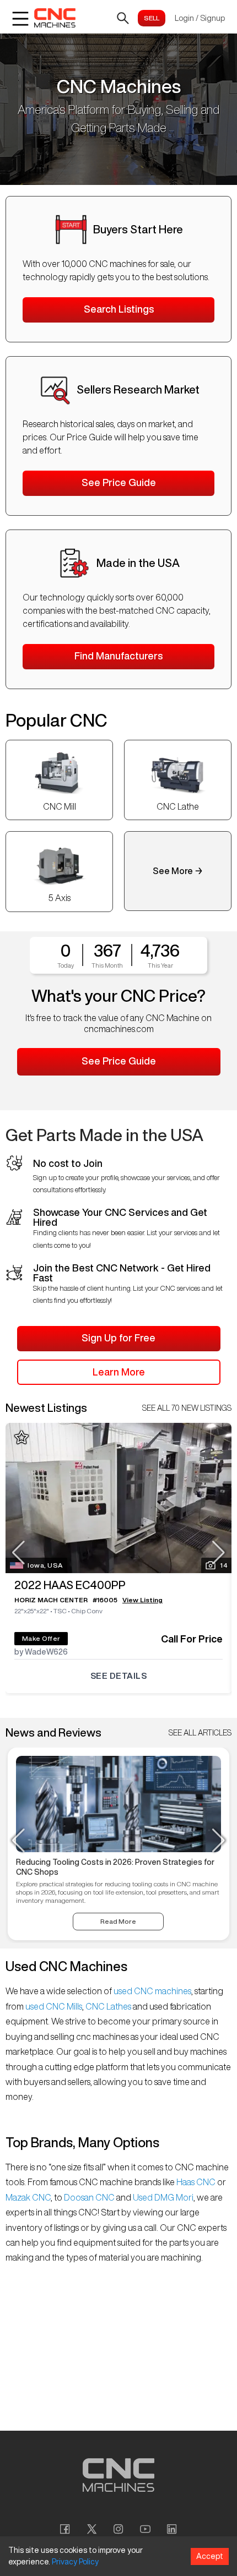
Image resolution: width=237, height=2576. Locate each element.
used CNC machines (152, 1991)
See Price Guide (119, 482)
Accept (210, 2556)
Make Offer (41, 1638)
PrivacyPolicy (75, 2562)
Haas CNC (196, 2182)
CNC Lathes (108, 2006)
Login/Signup (200, 18)
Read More (118, 1921)
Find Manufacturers (118, 656)
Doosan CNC (89, 2197)
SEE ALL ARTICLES (200, 1733)
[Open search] (123, 18)
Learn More (119, 1372)
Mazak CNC (28, 2197)
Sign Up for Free (118, 1338)
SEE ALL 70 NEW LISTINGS (187, 1408)
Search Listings (119, 309)
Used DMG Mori (162, 2197)
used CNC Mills (53, 2006)
